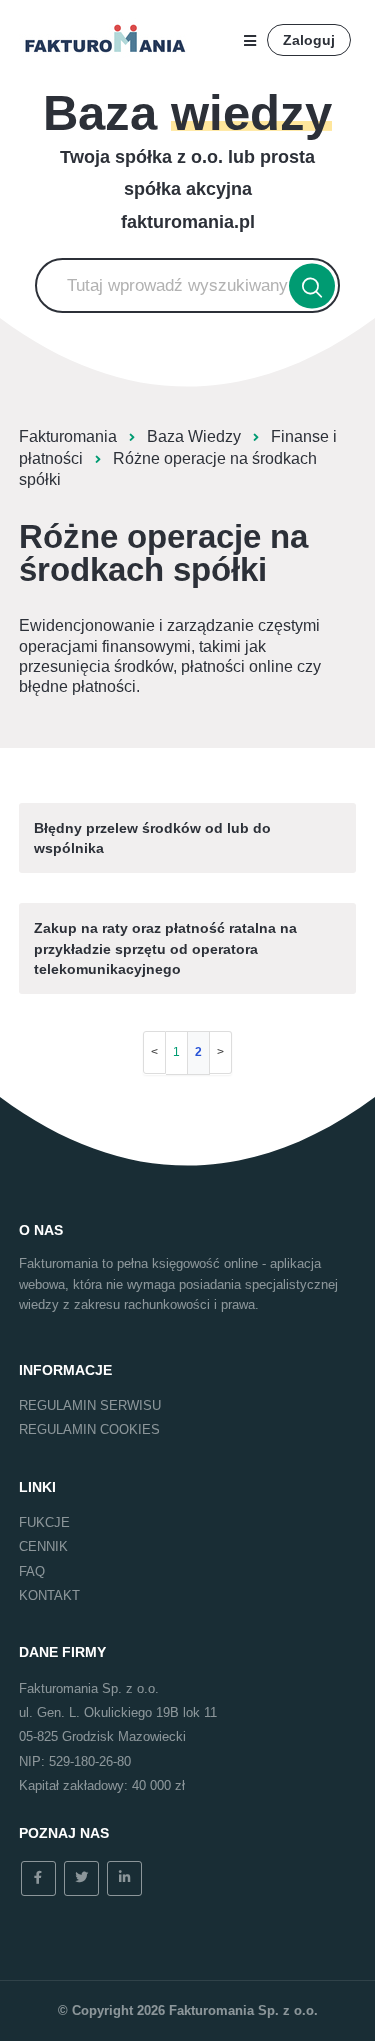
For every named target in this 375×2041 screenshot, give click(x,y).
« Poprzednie (154, 1052)
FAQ (32, 1571)
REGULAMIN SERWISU (90, 1405)
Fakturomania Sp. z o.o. (243, 2010)
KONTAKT (49, 1595)
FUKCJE (44, 1522)
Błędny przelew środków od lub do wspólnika (152, 838)
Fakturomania (68, 436)
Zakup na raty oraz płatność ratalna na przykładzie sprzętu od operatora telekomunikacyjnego (165, 948)
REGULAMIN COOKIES (89, 1429)
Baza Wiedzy (194, 436)
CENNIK (43, 1546)
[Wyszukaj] (312, 285)
